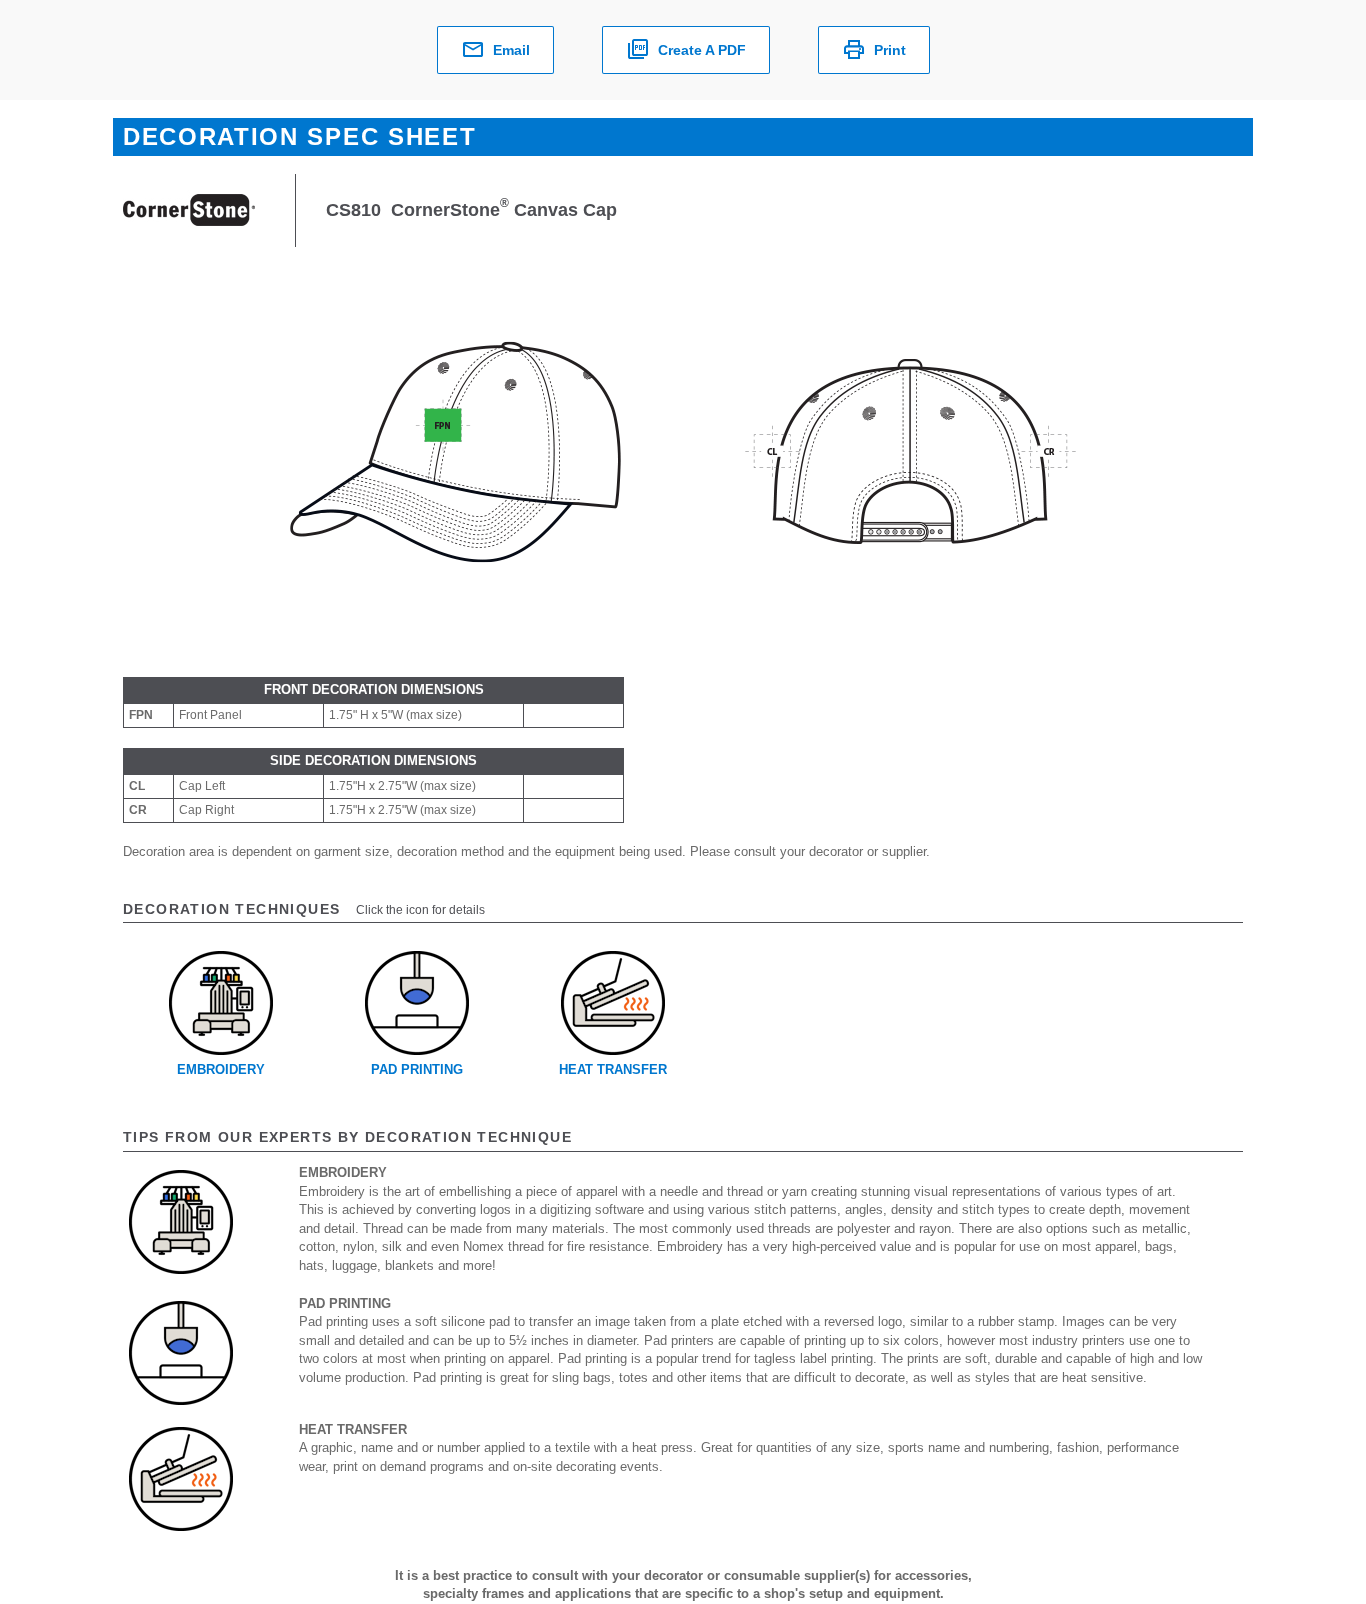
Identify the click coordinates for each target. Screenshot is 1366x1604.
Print (890, 50)
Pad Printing (417, 1069)
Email (511, 50)
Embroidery (221, 1069)
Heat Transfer (613, 1069)
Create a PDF (702, 50)
